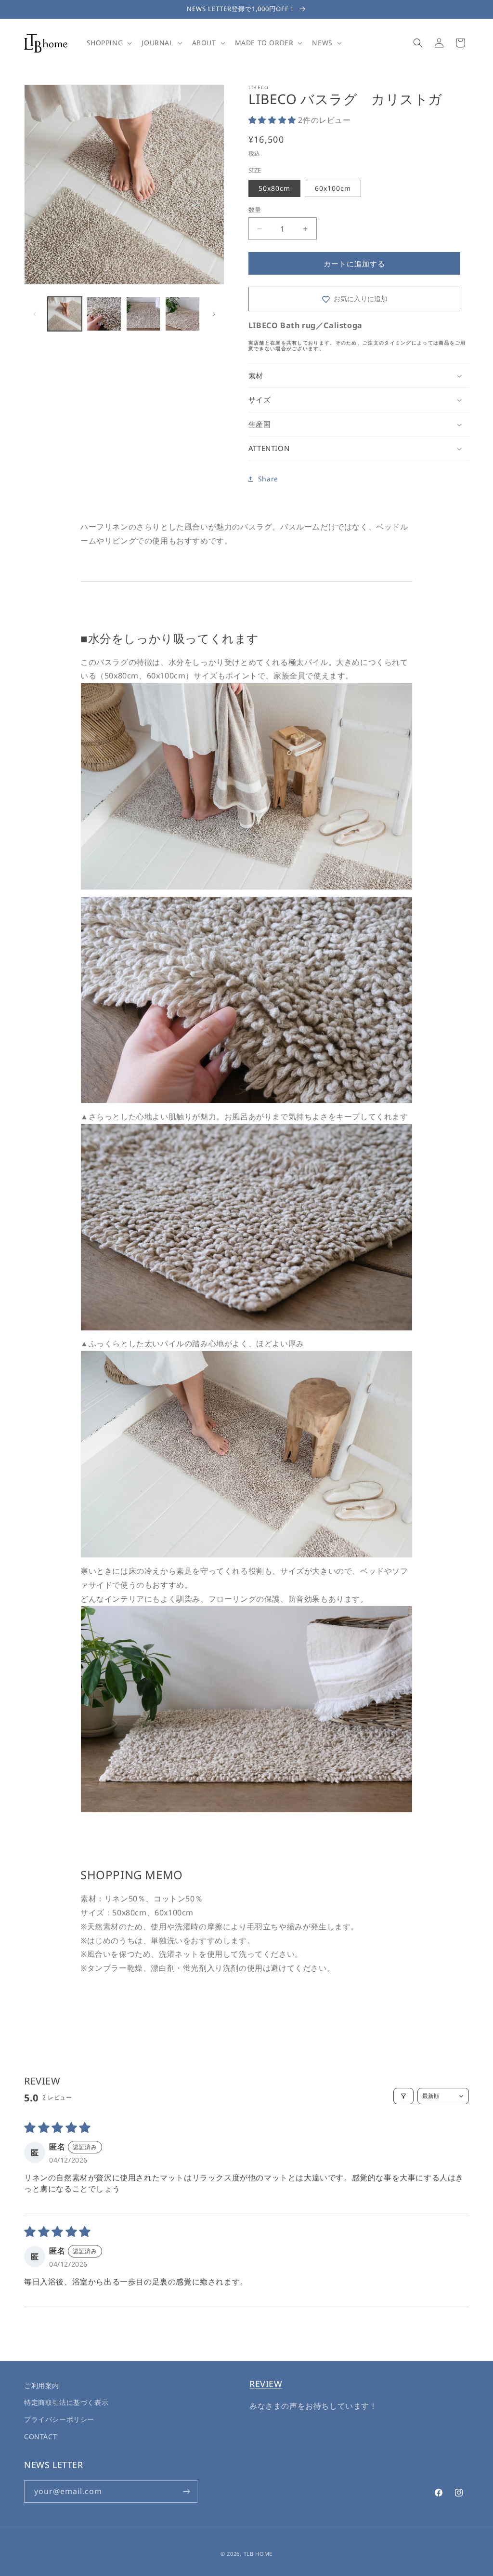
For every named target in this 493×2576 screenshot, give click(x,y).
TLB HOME (258, 2554)
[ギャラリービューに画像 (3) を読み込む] (143, 314)
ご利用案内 (42, 2385)
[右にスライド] (214, 314)
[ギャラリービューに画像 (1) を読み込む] (65, 314)
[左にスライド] (35, 314)
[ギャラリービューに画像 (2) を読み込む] (104, 314)
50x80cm (274, 188)
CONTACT (40, 2437)
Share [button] (268, 479)
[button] (109, 43)
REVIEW (266, 2384)
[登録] (186, 2491)
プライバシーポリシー (59, 2419)
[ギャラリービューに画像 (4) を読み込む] (182, 314)
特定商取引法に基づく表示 (66, 2402)
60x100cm (333, 188)
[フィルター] (403, 2096)
